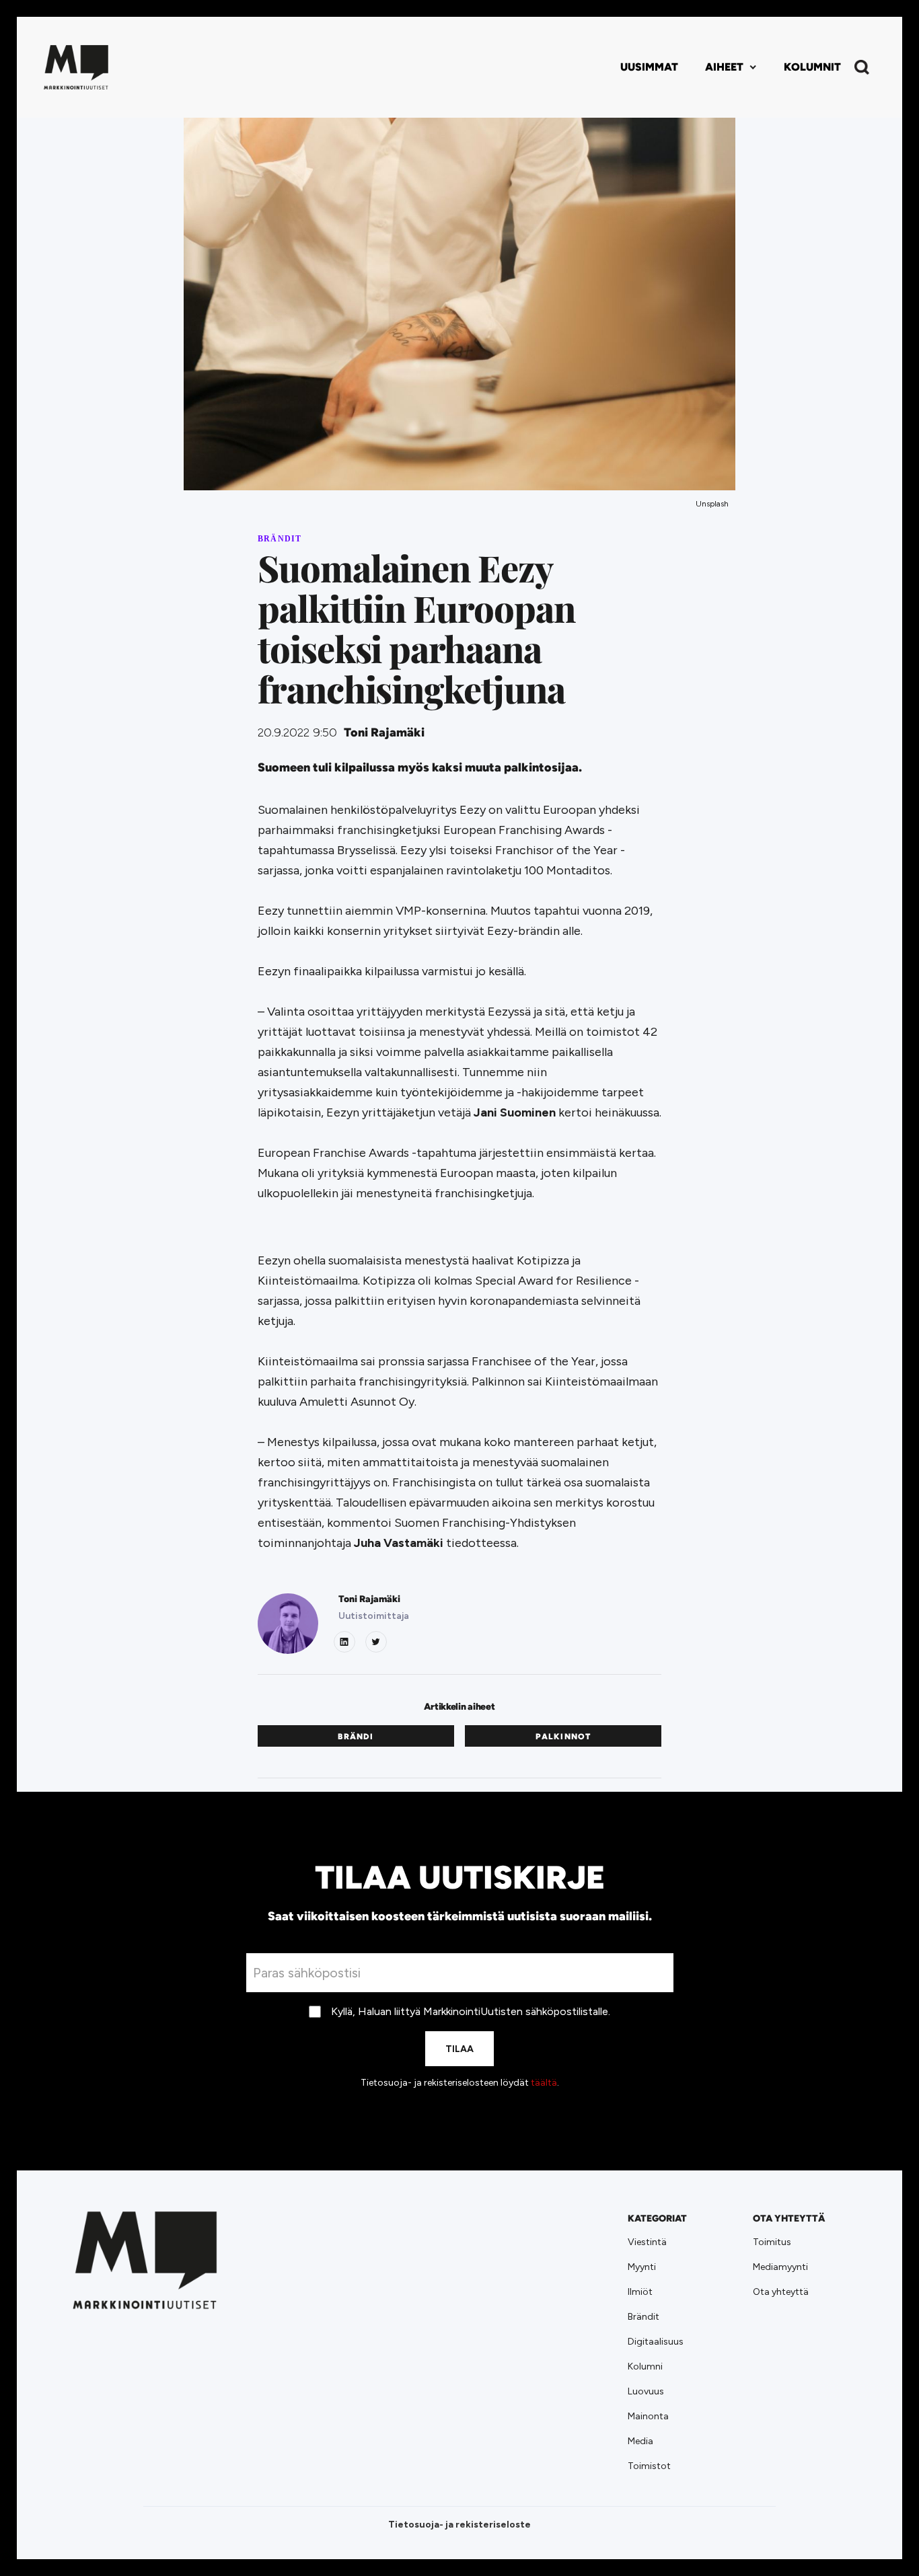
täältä (544, 2083)
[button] (731, 67)
